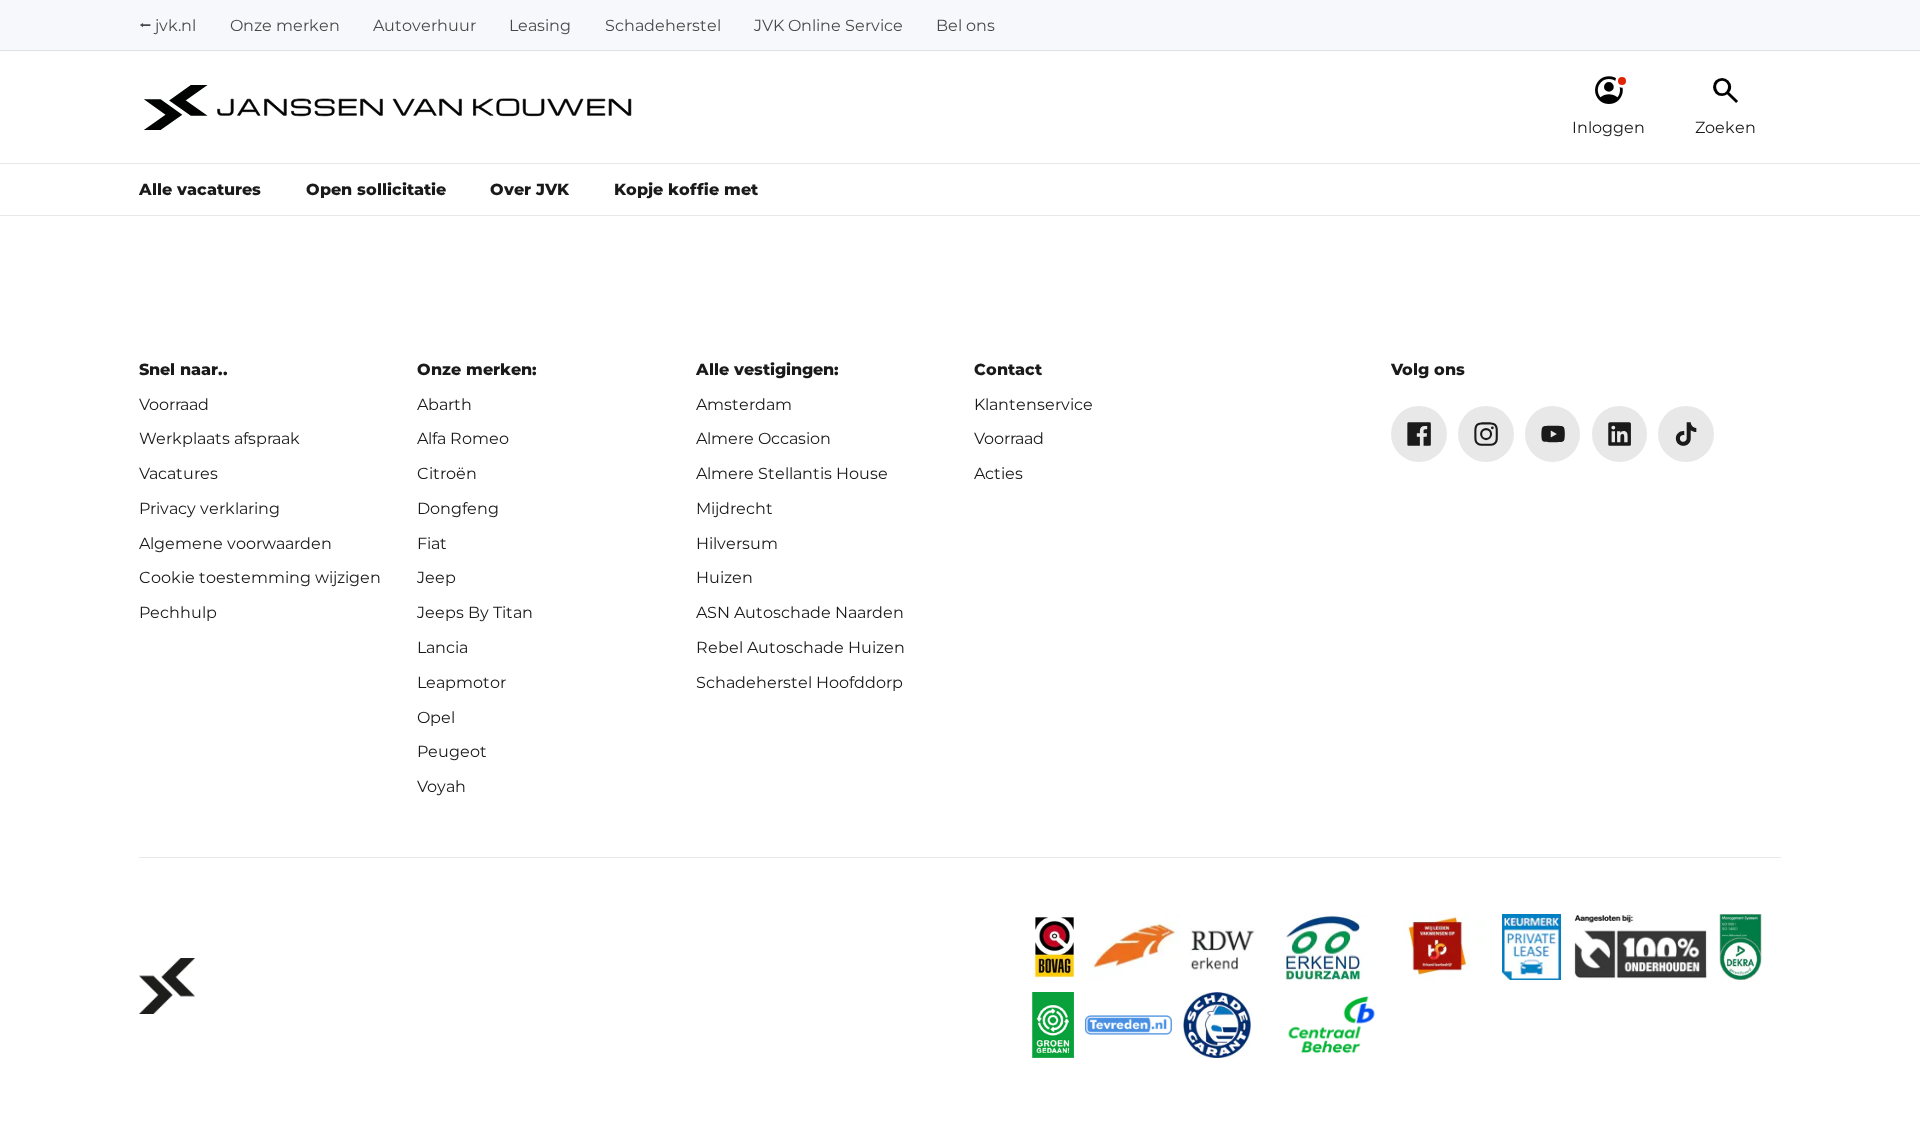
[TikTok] (1686, 434)
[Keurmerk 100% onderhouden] (1640, 947)
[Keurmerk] (1054, 947)
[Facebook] (1419, 434)
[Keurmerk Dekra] (1740, 947)
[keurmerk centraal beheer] (1331, 1025)
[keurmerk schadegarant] (1216, 1025)
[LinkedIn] (1620, 434)
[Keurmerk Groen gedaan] (1053, 1025)
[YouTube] (1553, 434)
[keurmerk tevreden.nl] (1128, 1025)
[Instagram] (1486, 434)
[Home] (389, 108)
